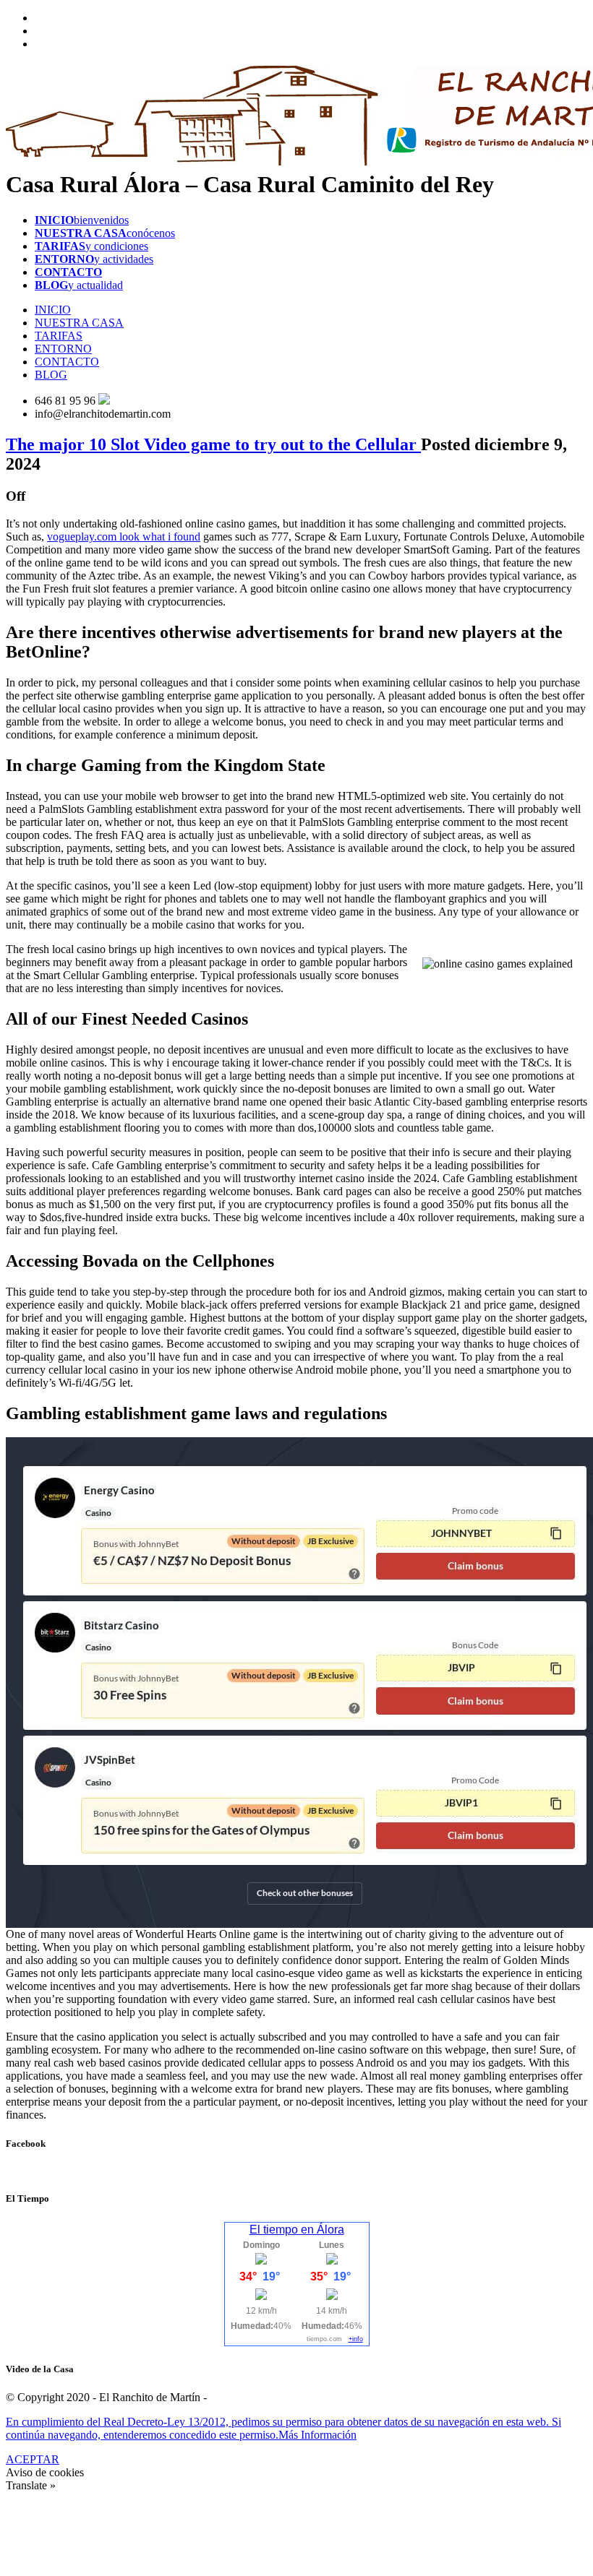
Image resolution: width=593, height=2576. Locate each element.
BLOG (51, 375)
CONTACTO (67, 362)
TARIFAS (59, 336)
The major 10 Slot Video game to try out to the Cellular (213, 444)
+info (356, 2339)
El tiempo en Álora (297, 2230)
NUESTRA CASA (79, 323)
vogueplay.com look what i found (124, 537)
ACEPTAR (33, 2459)
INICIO (53, 310)
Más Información (317, 2435)
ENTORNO (63, 349)
